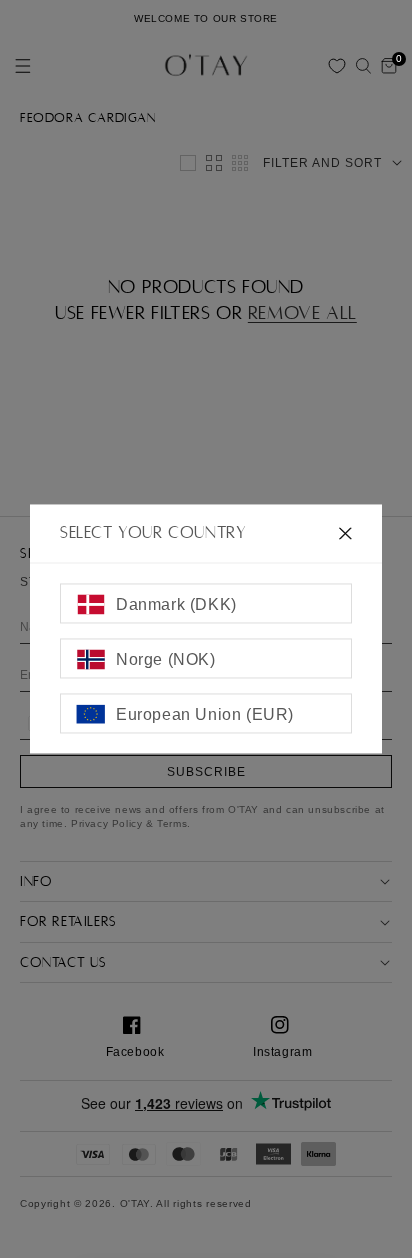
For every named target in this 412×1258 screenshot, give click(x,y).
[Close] (345, 533)
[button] (363, 66)
